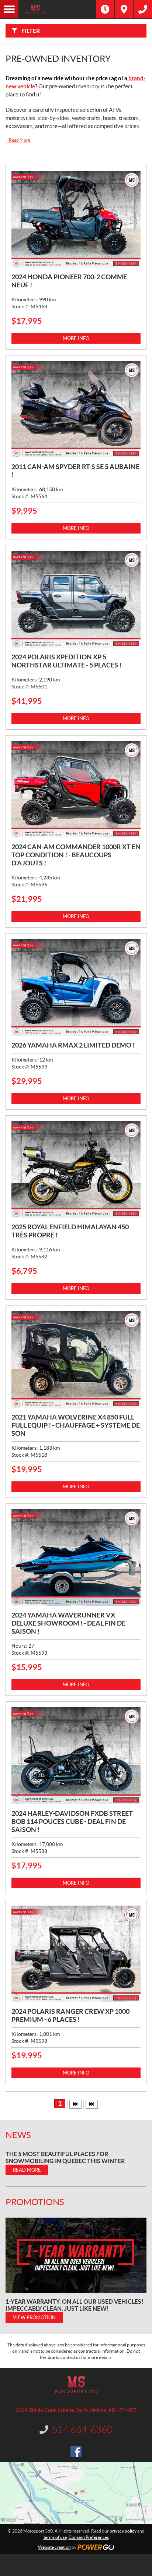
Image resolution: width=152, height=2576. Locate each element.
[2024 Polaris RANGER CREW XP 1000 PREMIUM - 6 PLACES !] (76, 1954)
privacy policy (123, 2531)
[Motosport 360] (57, 9)
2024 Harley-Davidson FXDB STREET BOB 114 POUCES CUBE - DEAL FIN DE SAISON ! (72, 1822)
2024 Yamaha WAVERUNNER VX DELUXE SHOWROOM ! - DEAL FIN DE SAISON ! (68, 1623)
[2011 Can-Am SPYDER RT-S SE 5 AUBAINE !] (76, 409)
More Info (76, 338)
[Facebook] (76, 2451)
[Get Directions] (124, 9)
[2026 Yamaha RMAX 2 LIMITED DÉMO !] (76, 987)
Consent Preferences (89, 2537)
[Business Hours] (105, 9)
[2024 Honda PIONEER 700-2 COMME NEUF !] (76, 219)
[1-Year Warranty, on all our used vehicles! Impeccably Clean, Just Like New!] (76, 2255)
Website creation (54, 2547)
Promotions (35, 2202)
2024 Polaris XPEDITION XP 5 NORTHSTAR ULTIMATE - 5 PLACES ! (66, 661)
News (18, 2135)
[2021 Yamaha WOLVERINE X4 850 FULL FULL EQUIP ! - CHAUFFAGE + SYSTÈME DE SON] (76, 1359)
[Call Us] (143, 9)
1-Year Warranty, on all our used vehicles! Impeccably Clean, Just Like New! (75, 2305)
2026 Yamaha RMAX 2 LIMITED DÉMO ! (73, 1045)
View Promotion (34, 2318)
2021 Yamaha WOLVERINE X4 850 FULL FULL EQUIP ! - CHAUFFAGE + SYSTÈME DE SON (76, 1425)
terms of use (55, 2537)
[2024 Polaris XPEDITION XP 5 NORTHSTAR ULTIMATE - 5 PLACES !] (76, 599)
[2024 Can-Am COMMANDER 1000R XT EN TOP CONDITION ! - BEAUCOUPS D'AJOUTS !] (76, 789)
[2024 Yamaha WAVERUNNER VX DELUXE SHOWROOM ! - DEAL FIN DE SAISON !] (76, 1558)
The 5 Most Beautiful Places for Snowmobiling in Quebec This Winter (65, 2157)
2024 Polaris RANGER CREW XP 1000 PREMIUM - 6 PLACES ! (70, 2015)
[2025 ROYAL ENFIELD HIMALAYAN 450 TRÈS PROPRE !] (76, 1170)
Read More (18, 140)
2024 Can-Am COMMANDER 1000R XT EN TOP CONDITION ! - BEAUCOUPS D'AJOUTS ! (76, 855)
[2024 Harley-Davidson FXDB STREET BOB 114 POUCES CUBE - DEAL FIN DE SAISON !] (76, 1756)
